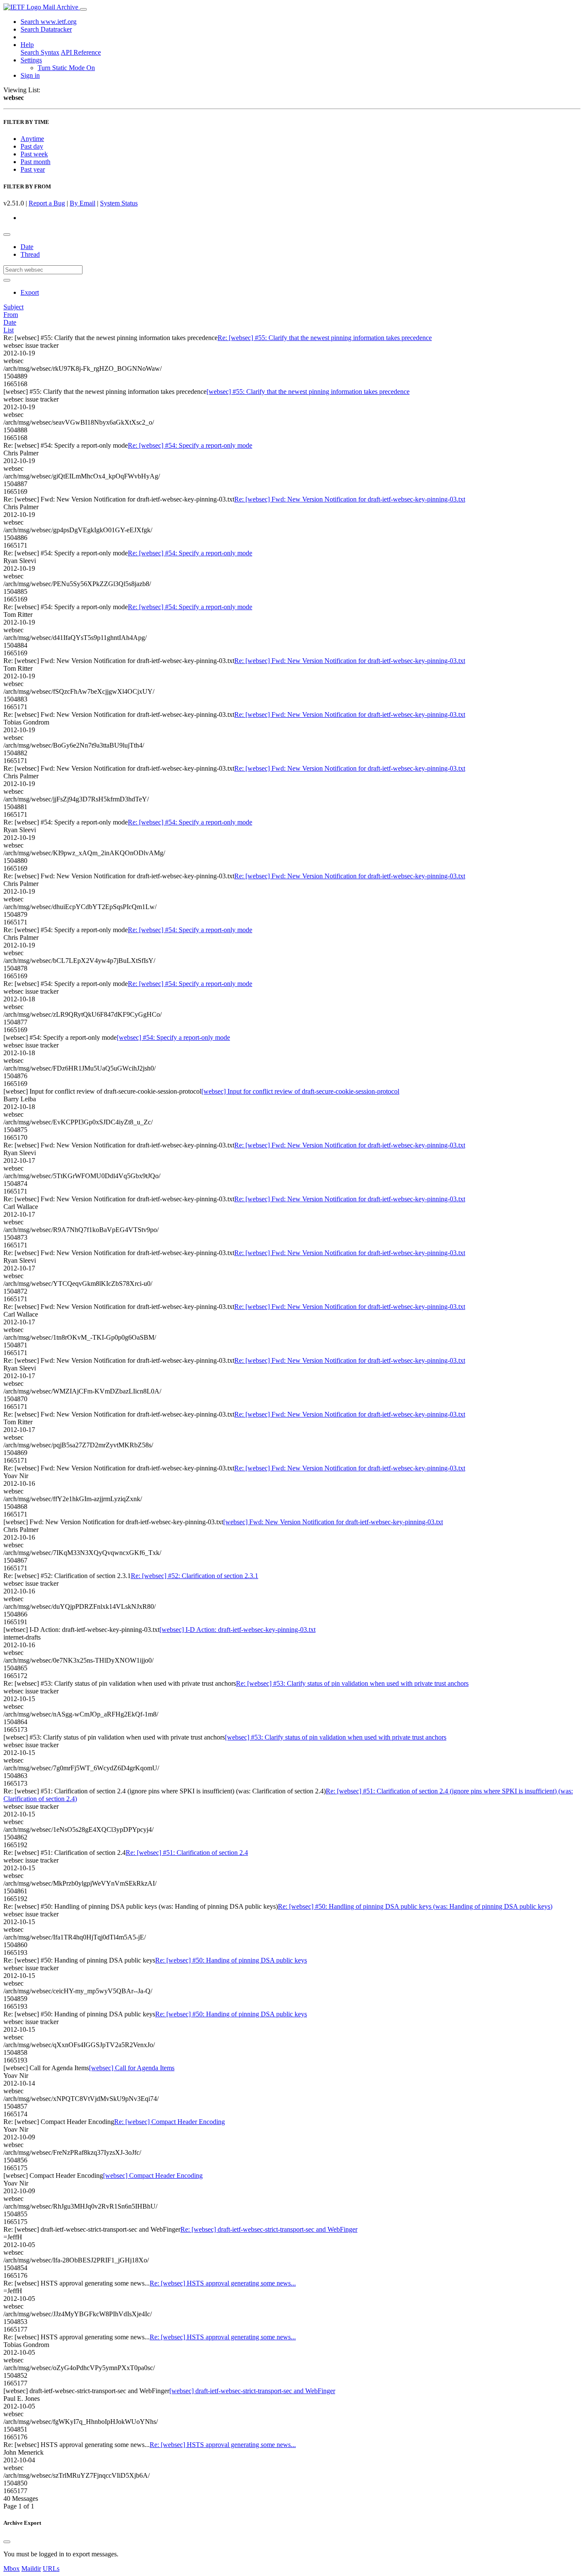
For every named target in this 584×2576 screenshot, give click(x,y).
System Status (119, 203)
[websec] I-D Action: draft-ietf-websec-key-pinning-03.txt (237, 1630)
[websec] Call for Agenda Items (132, 2068)
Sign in (30, 75)
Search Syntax (40, 52)
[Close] (7, 2542)
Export (30, 292)
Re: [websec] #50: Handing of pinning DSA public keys (231, 1960)
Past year (33, 169)
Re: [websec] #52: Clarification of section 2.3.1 (195, 1576)
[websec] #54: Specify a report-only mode (173, 1037)
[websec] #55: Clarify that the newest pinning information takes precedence (308, 392)
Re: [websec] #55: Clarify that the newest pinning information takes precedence (325, 338)
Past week (34, 154)
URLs (51, 2569)
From (11, 315)
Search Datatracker (46, 29)
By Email (83, 203)
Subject (13, 307)
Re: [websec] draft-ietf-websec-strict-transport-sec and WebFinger (269, 2229)
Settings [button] (31, 60)
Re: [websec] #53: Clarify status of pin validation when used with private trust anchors (352, 1683)
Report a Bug (47, 203)
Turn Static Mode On (66, 68)
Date (27, 247)
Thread (30, 254)
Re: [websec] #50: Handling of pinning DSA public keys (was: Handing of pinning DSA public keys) (415, 1906)
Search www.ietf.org (49, 22)
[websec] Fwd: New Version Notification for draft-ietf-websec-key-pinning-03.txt (333, 1522)
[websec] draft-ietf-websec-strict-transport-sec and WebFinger (252, 2391)
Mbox (12, 2569)
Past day (32, 146)
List (9, 330)
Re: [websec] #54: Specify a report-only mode (190, 445)
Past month (35, 162)
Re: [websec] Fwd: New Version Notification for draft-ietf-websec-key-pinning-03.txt (350, 499)
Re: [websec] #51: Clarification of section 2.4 (187, 1853)
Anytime (32, 139)
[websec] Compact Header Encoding (153, 2176)
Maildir (31, 2569)
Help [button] (27, 45)
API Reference (81, 52)
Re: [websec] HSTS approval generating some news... (223, 2283)
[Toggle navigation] (83, 9)
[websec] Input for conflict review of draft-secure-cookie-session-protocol (300, 1091)
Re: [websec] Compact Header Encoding (170, 2122)
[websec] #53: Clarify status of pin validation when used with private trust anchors (336, 1737)
